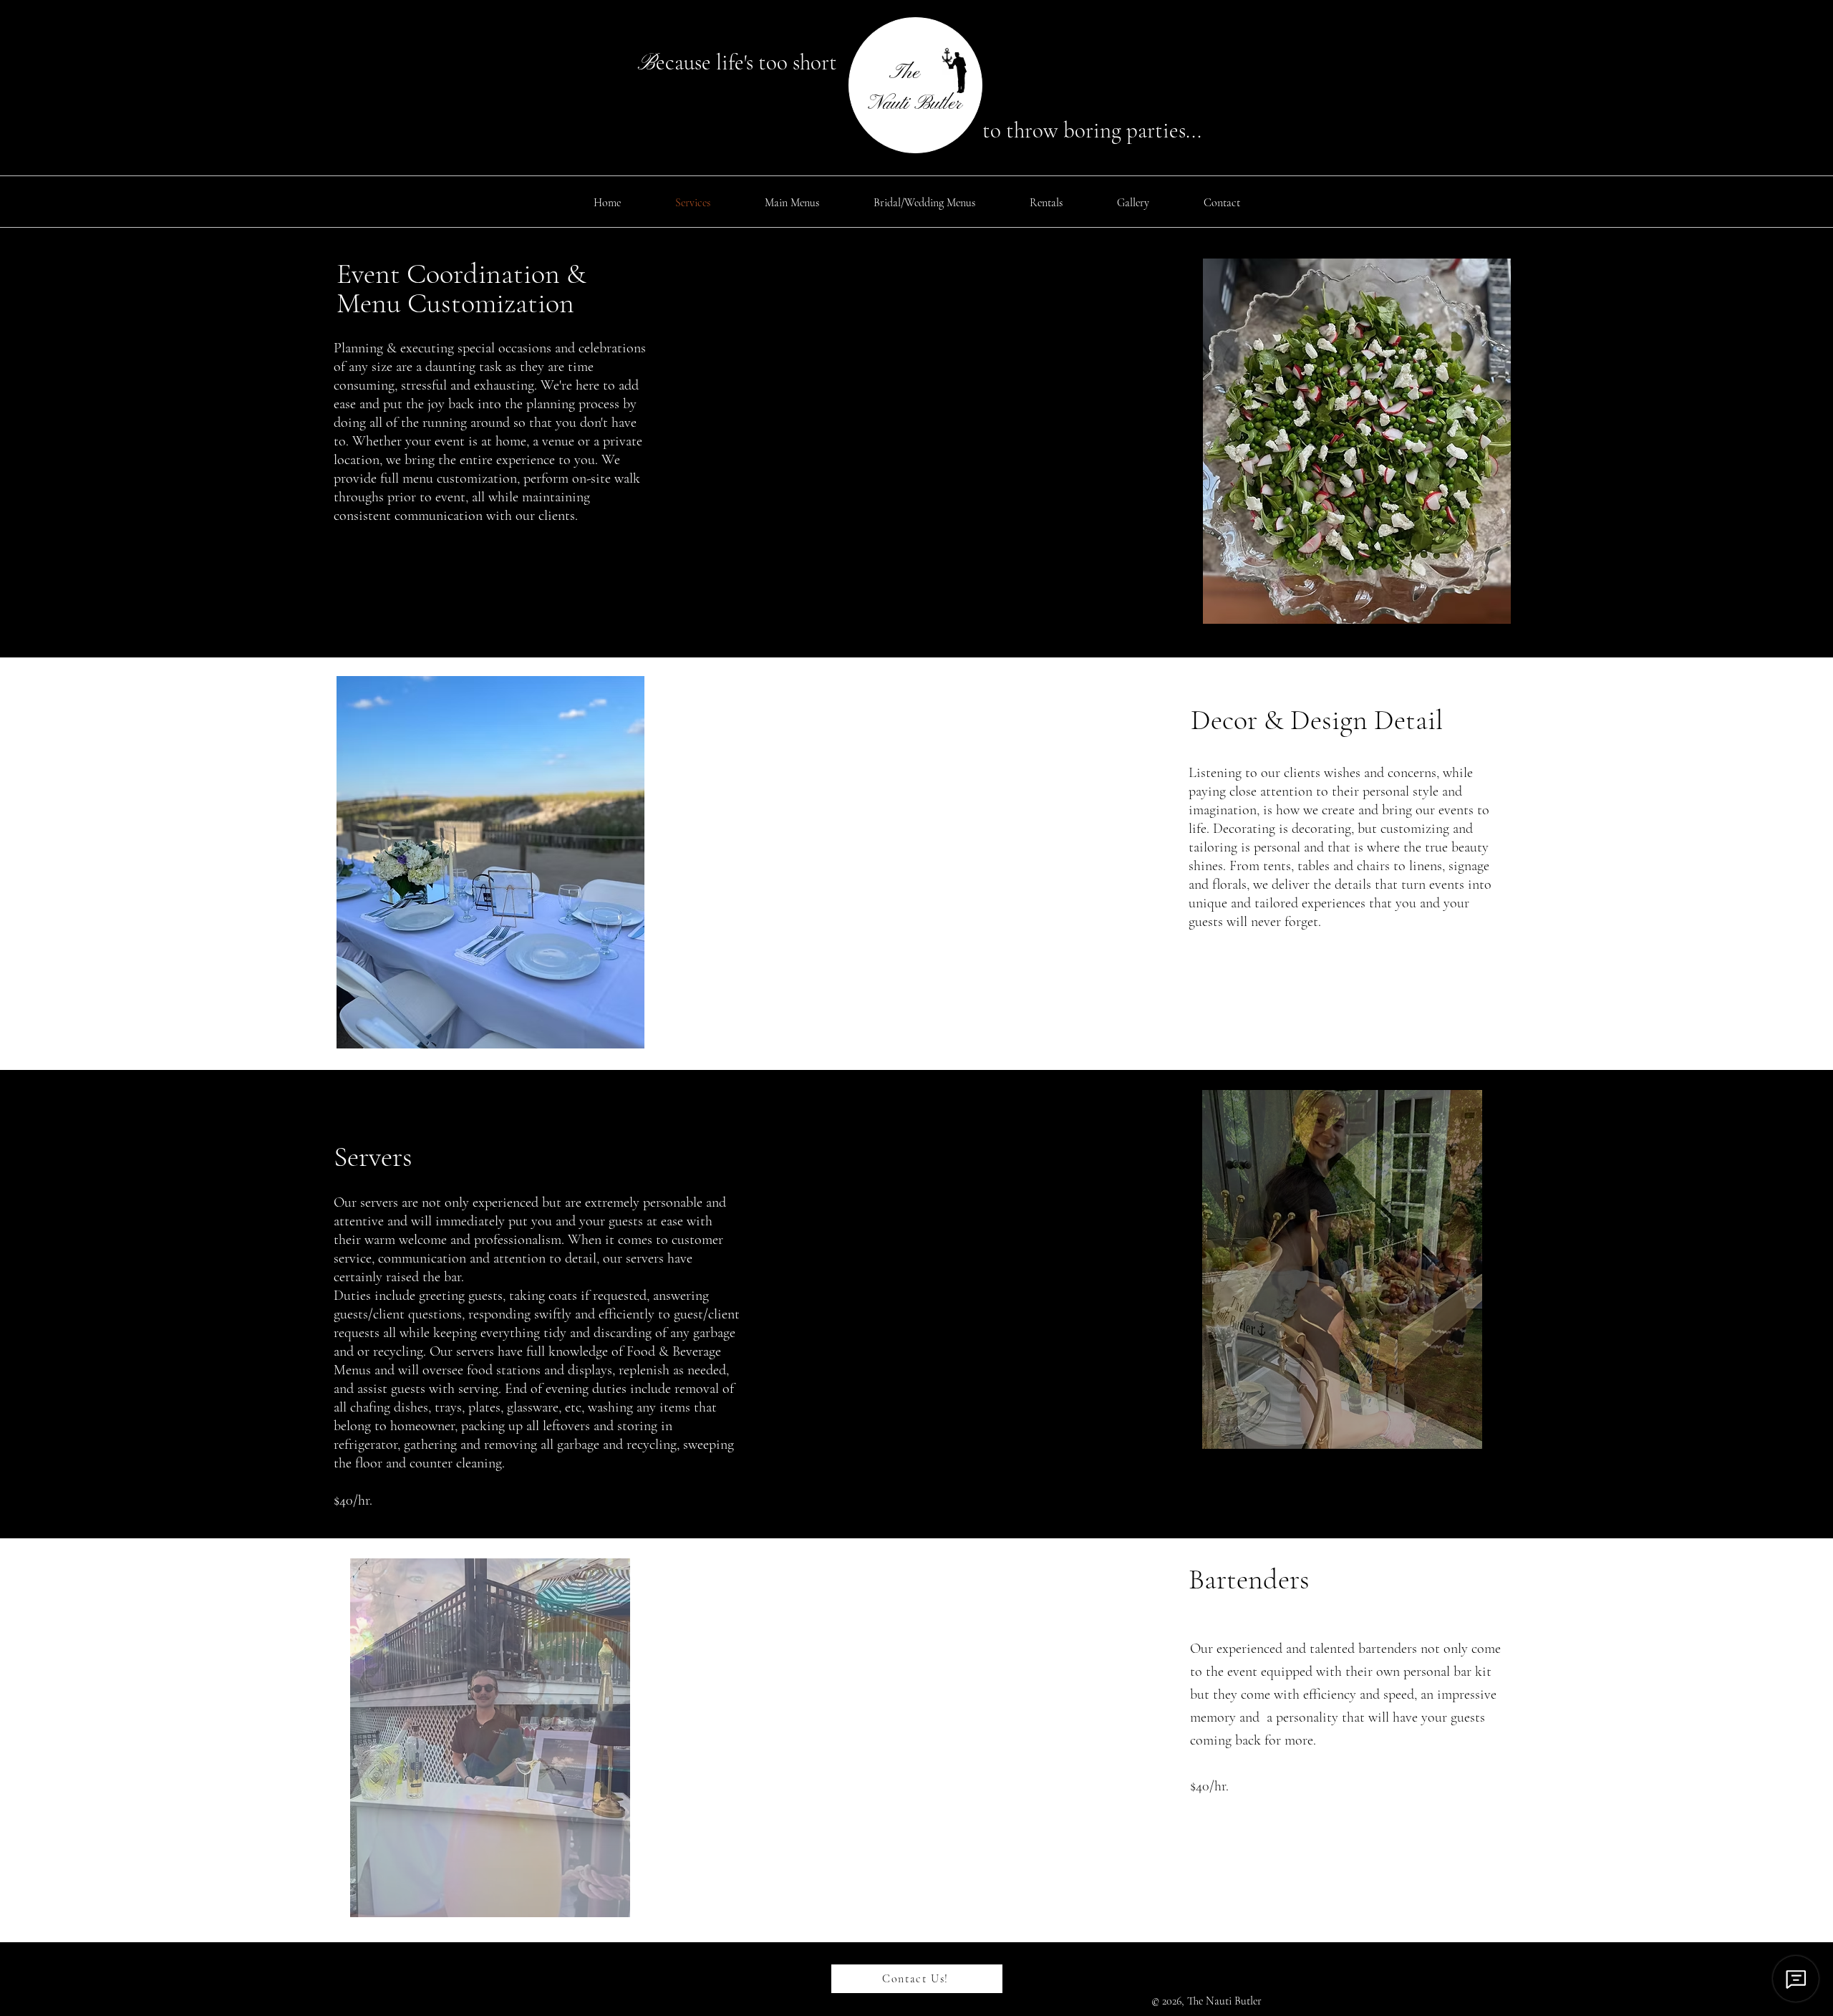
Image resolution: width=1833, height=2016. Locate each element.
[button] (1357, 441)
